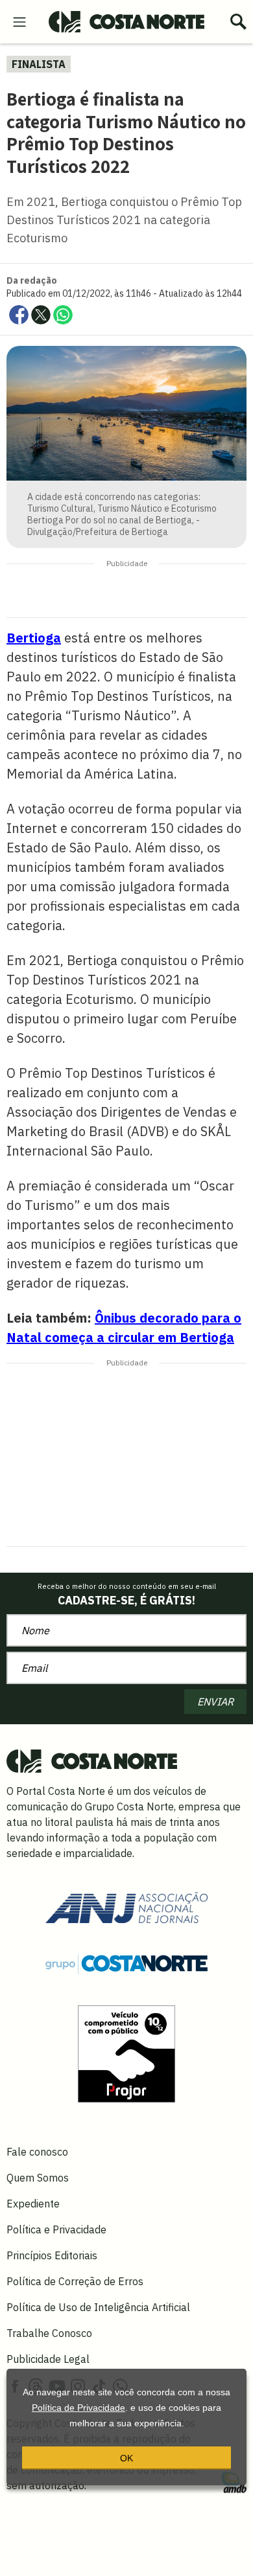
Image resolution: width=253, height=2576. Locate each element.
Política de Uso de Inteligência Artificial (98, 2307)
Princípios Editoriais (52, 2255)
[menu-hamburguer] (19, 21)
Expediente (33, 2204)
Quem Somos (38, 2178)
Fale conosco (37, 2152)
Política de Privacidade (78, 2408)
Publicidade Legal (48, 2359)
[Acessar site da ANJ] (126, 1906)
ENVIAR (215, 1702)
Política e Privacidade (56, 2229)
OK (126, 2458)
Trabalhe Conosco (49, 2333)
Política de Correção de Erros (75, 2281)
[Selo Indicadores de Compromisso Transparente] (126, 2053)
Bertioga (34, 638)
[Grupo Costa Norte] (126, 1963)
